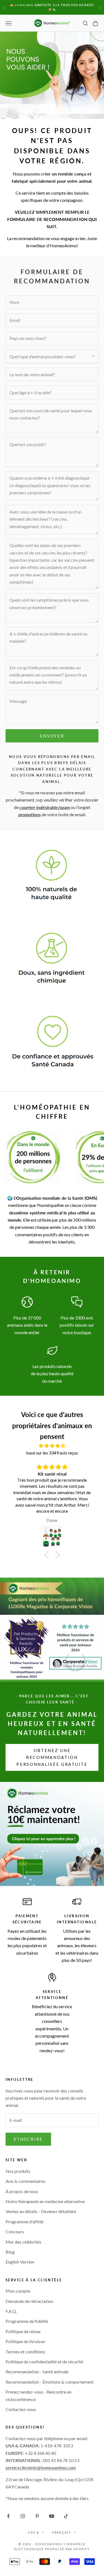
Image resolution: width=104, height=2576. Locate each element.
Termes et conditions (25, 2352)
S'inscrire (28, 2139)
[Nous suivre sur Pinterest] (37, 2516)
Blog (10, 2252)
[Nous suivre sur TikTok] (66, 2516)
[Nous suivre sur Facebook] (8, 2516)
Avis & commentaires (26, 2181)
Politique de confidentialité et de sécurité (44, 2362)
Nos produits (18, 2171)
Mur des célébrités (23, 2242)
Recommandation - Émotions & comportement (50, 2382)
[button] (48, 1555)
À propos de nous (22, 2191)
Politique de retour (23, 2331)
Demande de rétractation (29, 2301)
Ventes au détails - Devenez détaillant (41, 2211)
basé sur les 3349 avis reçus (52, 1453)
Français (62, 2532)
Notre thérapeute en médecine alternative (45, 2201)
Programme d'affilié (25, 2222)
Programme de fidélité (27, 2321)
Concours (15, 2232)
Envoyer (52, 736)
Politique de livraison (25, 2341)
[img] (52, 1446)
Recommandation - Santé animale (37, 2372)
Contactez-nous (21, 2409)
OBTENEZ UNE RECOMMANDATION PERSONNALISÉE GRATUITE (52, 1757)
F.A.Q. (11, 2311)
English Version (20, 2262)
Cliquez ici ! (52, 10)
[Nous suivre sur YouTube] (52, 2516)
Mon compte (18, 2291)
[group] (52, 1834)
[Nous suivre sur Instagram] (23, 2516)
